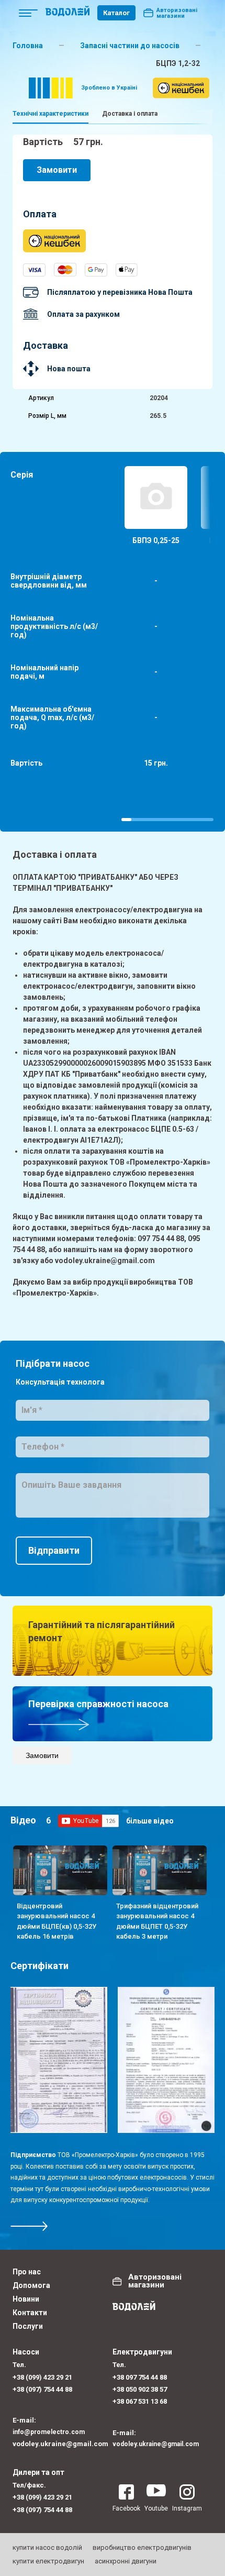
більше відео (150, 1821)
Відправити (54, 1550)
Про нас (27, 2272)
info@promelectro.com (49, 2432)
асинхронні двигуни (126, 2561)
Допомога (31, 2285)
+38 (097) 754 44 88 (42, 2389)
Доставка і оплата (130, 114)
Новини (26, 2299)
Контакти (30, 2313)
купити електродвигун (48, 2561)
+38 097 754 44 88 (140, 2377)
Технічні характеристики (50, 114)
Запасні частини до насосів (130, 46)
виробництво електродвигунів (142, 2547)
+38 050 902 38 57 (140, 2389)
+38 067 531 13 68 (140, 2401)
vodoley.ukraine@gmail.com (60, 2444)
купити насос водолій (47, 2547)
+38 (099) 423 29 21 (42, 2377)
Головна (28, 46)
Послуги (28, 2326)
